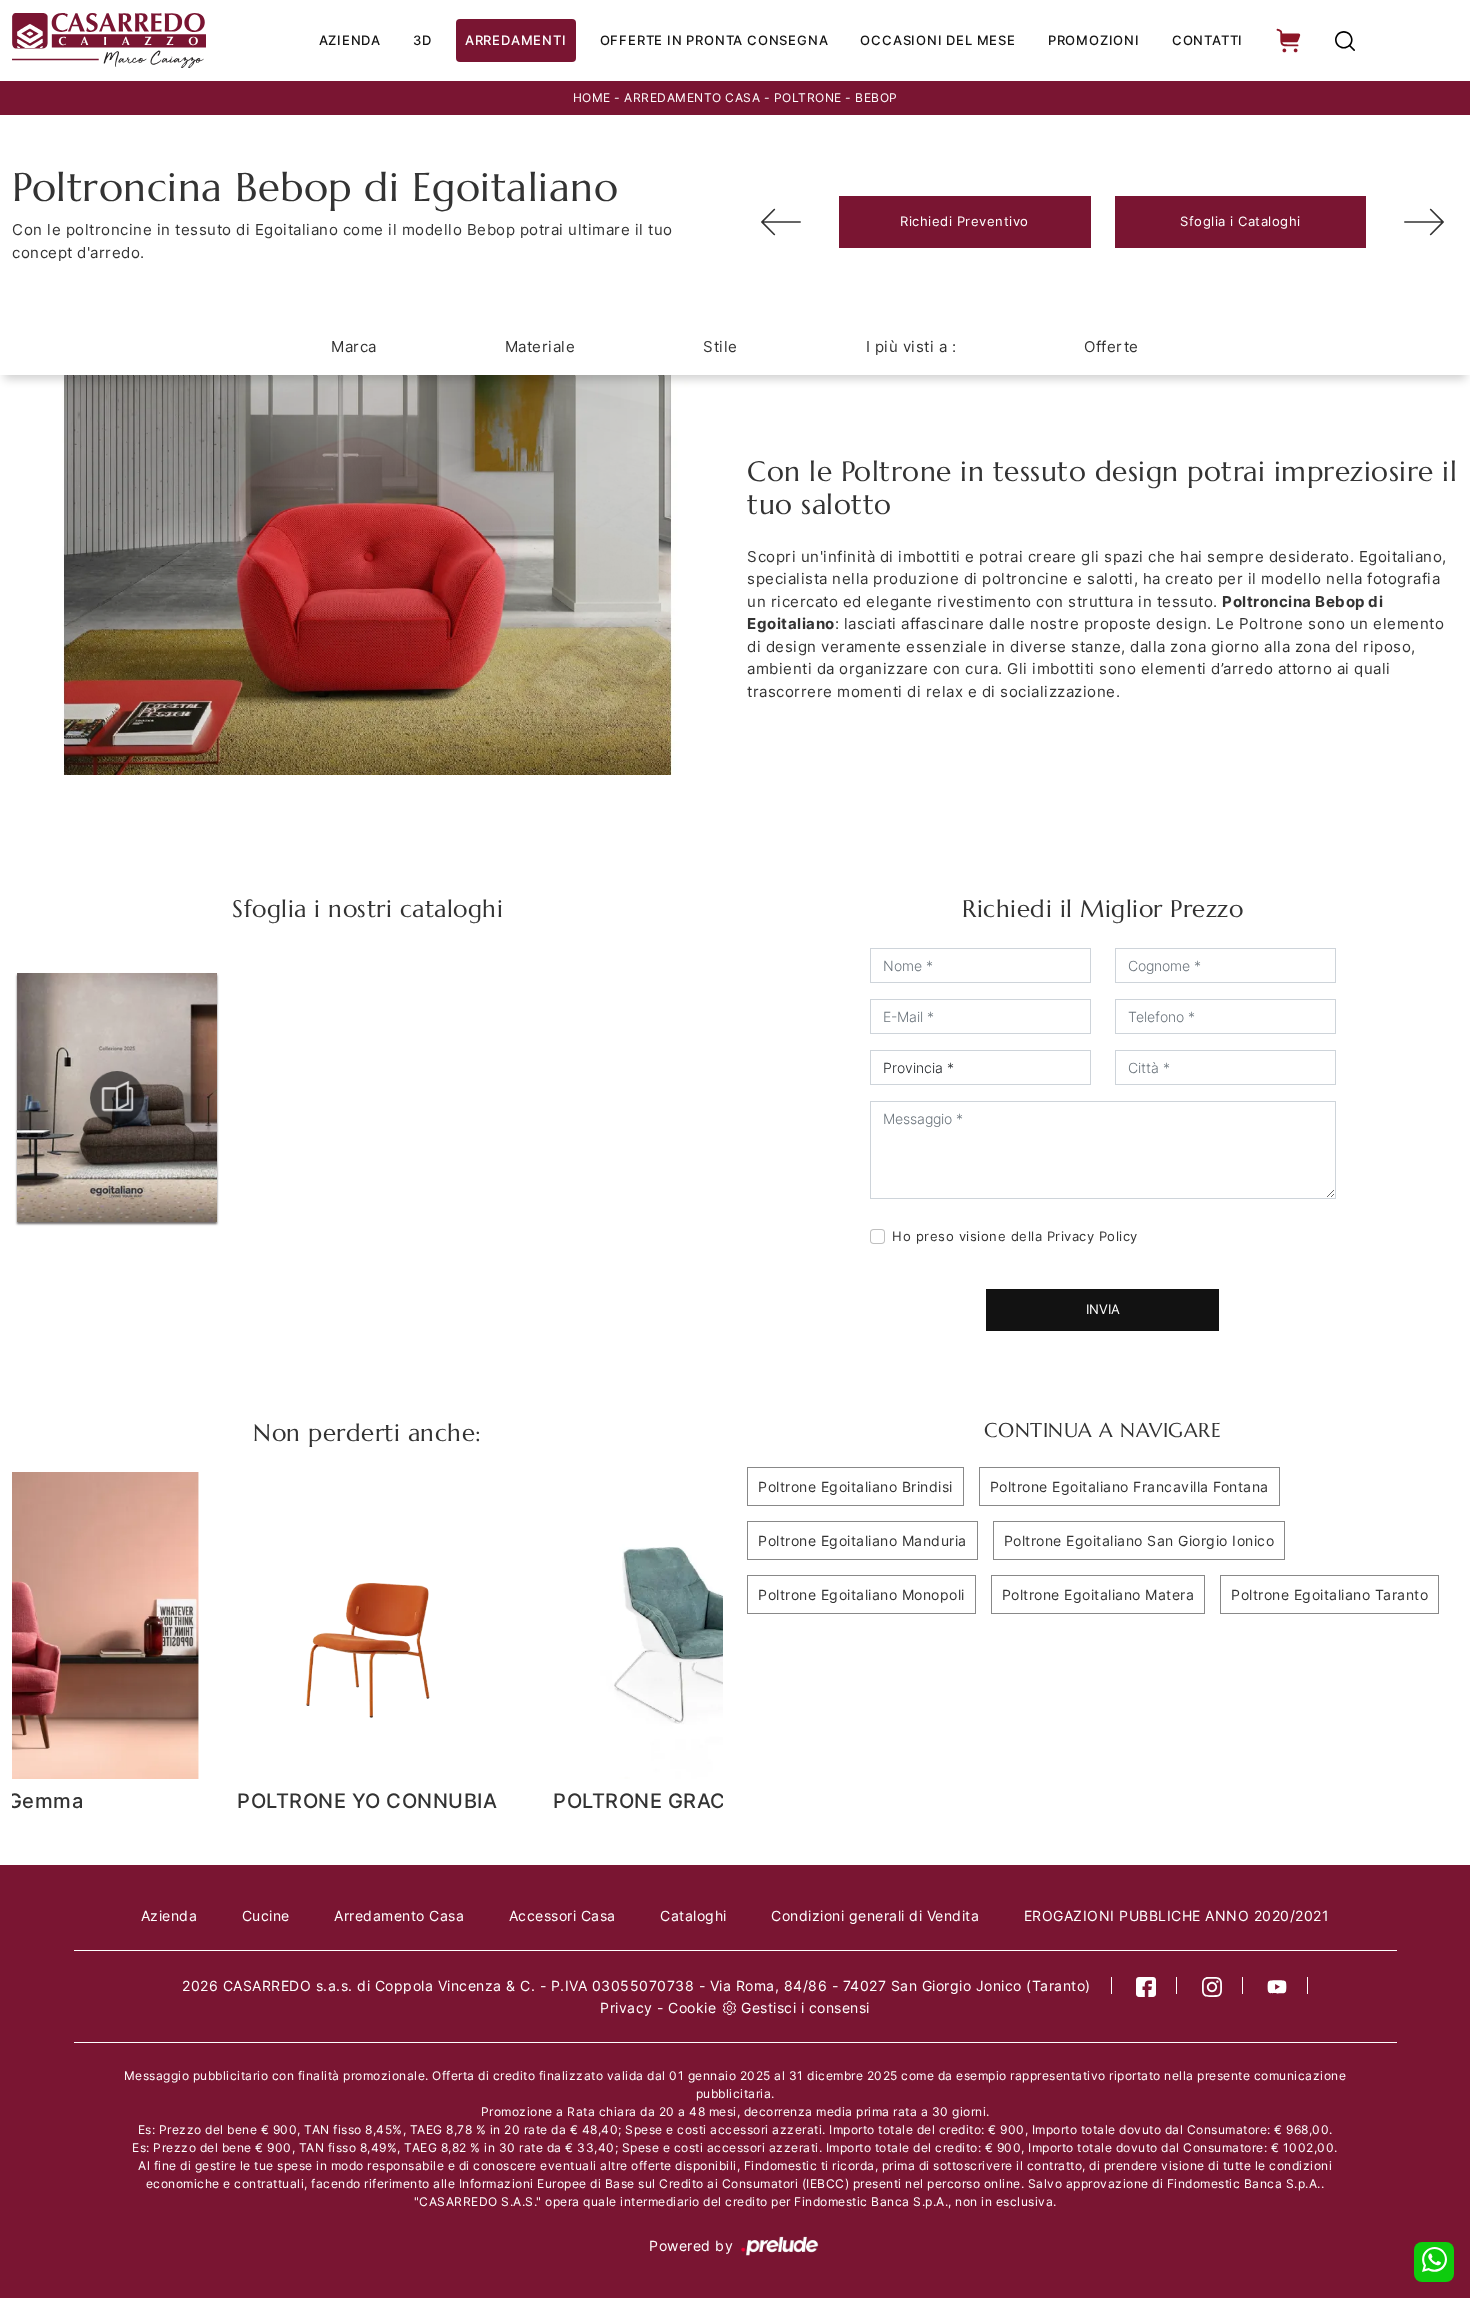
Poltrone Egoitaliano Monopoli (861, 1594)
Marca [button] (354, 346)
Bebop (876, 97)
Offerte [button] (1111, 346)
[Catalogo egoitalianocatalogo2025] (117, 1098)
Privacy (626, 2007)
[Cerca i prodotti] (1345, 40)
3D (422, 40)
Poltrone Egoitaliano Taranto (1329, 1594)
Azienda (350, 40)
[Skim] (1424, 222)
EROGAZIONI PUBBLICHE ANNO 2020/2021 (1177, 1915)
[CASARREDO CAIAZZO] (109, 40)
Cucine (266, 1915)
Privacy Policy (1092, 1236)
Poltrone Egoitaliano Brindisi (855, 1486)
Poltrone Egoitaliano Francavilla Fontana (1129, 1486)
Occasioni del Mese (937, 40)
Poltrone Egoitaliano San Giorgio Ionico (1139, 1540)
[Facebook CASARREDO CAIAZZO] (1146, 1985)
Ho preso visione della (1015, 1236)
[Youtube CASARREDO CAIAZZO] (1277, 1985)
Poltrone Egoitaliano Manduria (862, 1540)
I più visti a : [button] (911, 346)
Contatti (1207, 40)
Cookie (692, 2007)
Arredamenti (516, 40)
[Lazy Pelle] (781, 222)
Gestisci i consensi (805, 2007)
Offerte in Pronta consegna (714, 40)
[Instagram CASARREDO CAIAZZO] (1212, 1985)
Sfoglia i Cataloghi (1240, 221)
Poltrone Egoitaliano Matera (1098, 1594)
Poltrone (808, 97)
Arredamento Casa (692, 97)
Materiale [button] (540, 346)
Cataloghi (693, 1915)
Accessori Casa (562, 1915)
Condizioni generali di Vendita (875, 1915)
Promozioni (1094, 40)
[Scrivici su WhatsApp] (1434, 2262)
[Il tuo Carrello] (1290, 40)
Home (592, 97)
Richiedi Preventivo (964, 221)
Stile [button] (720, 346)
